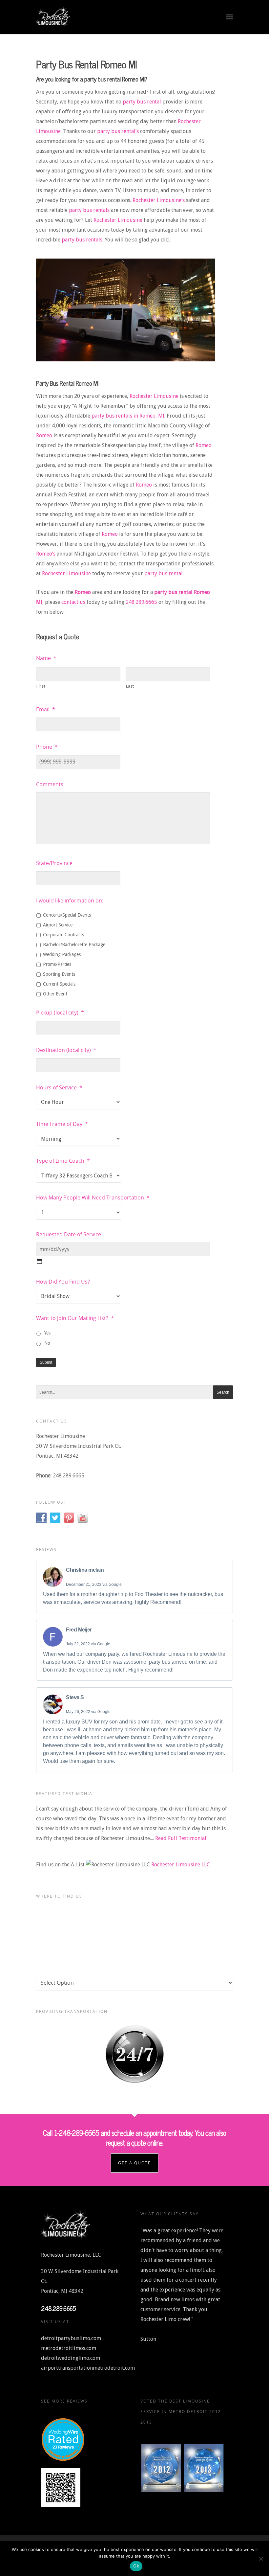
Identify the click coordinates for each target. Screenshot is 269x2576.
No (47, 1343)
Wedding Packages (62, 954)
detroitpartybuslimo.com (71, 2338)
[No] (261, 2559)
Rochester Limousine (118, 220)
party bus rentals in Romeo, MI (128, 416)
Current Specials (59, 984)
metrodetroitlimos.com (69, 2348)
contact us (73, 602)
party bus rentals (89, 210)
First (41, 686)
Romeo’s (46, 554)
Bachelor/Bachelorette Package (74, 945)
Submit (46, 1362)
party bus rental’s (118, 131)
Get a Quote (134, 2163)
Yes (47, 1333)
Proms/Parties (57, 964)
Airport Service (58, 925)
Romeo (44, 435)
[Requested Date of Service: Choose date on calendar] (39, 1261)
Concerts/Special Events (67, 915)
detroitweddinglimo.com (71, 2358)
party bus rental (142, 102)
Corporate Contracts (63, 935)
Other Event (55, 994)
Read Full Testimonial (181, 1838)
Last (130, 686)
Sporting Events (59, 974)
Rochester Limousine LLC (181, 1865)
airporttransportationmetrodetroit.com (88, 2368)
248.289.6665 (141, 602)
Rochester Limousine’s (159, 200)
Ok (136, 2566)
